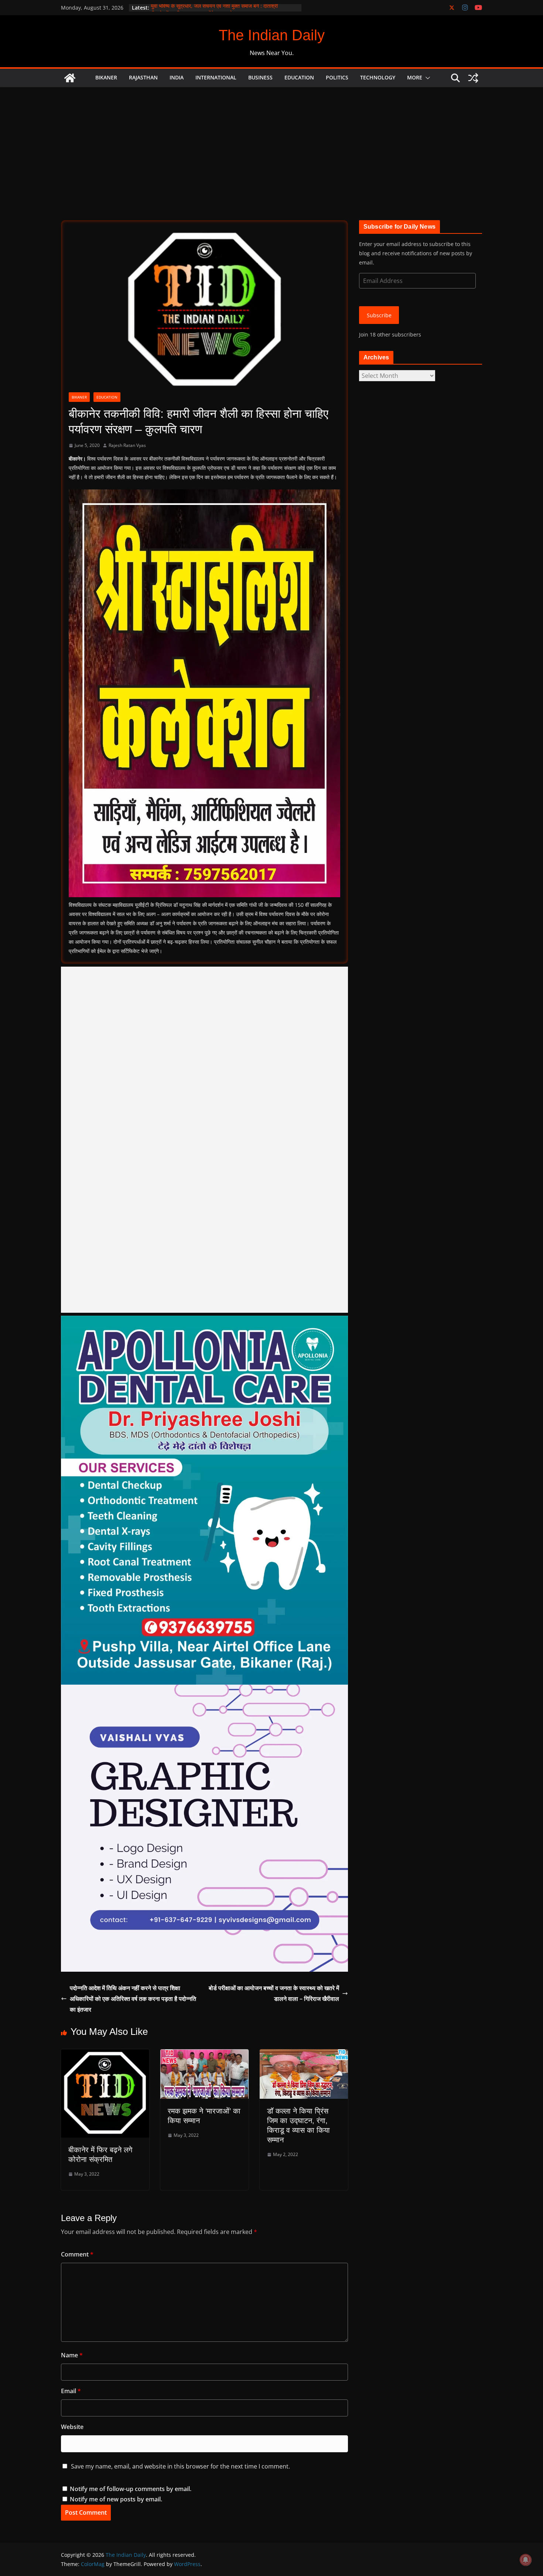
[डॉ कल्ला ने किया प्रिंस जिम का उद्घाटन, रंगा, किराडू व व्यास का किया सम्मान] (304, 2054)
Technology (378, 77)
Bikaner (106, 77)
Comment (77, 2254)
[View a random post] (473, 78)
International (216, 77)
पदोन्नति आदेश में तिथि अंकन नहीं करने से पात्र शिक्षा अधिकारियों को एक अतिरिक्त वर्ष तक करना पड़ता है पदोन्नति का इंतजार (133, 1999)
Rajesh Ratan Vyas (127, 445)
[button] (426, 78)
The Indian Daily (272, 35)
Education (299, 77)
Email (71, 2391)
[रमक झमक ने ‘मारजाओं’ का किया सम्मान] (204, 2054)
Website (72, 2427)
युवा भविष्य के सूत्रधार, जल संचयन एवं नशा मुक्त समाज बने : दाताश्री (214, 8)
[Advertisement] (271, 143)
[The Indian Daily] (70, 78)
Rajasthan (143, 77)
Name (72, 2355)
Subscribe (379, 315)
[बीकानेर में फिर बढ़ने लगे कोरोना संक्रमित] (105, 2054)
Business (260, 77)
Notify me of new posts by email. (116, 2499)
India (177, 77)
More (415, 77)
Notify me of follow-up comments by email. (131, 2489)
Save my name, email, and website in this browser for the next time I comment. (180, 2466)
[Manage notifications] (526, 2560)
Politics (337, 77)
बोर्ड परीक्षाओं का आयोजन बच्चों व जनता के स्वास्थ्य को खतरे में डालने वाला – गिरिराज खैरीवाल (274, 1993)
